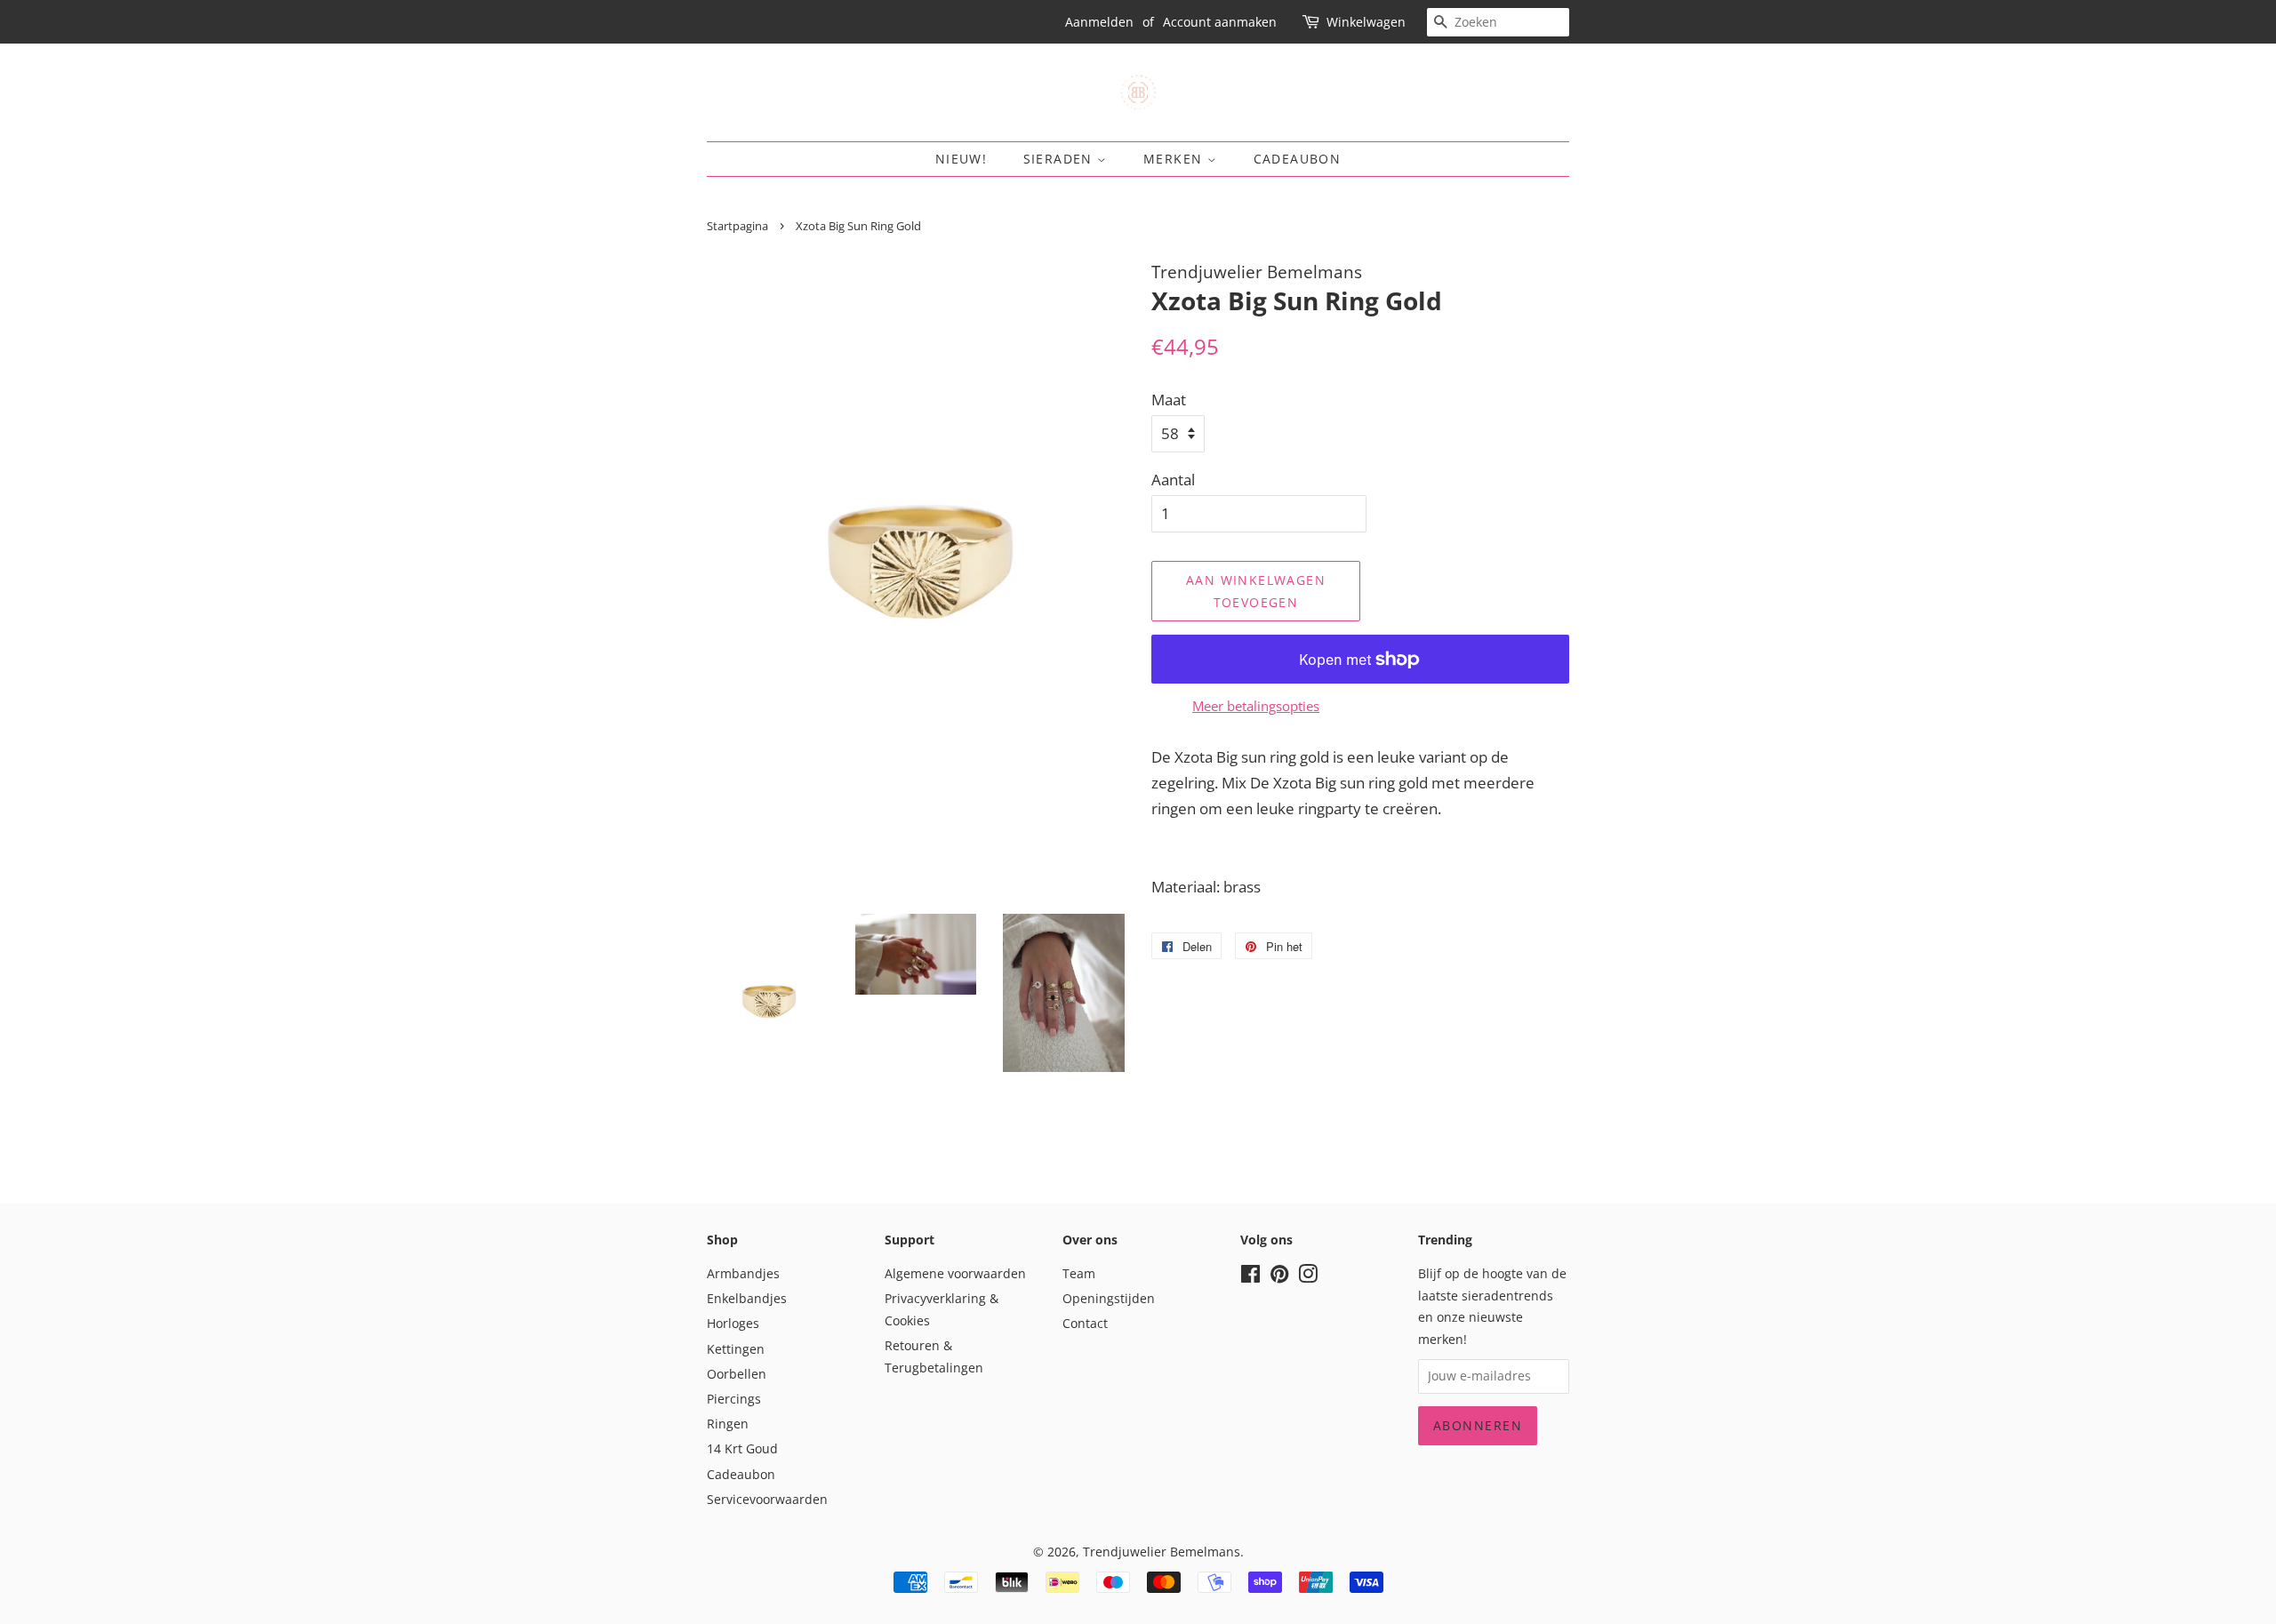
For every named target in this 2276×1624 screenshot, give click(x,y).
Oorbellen (737, 1374)
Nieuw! (961, 159)
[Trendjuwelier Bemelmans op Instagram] (1308, 1277)
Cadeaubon (1298, 159)
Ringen (728, 1424)
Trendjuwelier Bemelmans (1162, 1552)
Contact (1085, 1323)
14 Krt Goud (742, 1448)
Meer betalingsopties (1256, 706)
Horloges (733, 1323)
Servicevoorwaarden (767, 1499)
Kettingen (736, 1349)
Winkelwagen (1366, 22)
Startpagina (737, 226)
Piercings (734, 1399)
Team (1079, 1273)
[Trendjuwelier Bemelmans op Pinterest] (1279, 1277)
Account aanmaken (1220, 22)
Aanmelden (1099, 22)
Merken (1175, 159)
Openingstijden (1109, 1298)
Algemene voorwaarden (955, 1273)
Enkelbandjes (747, 1298)
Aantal (1173, 480)
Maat (1169, 400)
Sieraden (1061, 159)
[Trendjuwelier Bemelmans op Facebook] (1250, 1277)
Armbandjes (743, 1273)
